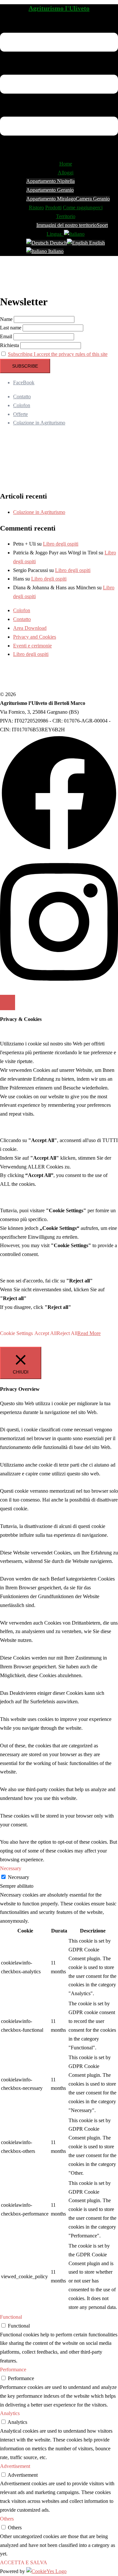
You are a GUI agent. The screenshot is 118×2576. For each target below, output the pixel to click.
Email (6, 336)
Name (6, 319)
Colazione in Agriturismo (39, 423)
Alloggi (66, 173)
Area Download (30, 628)
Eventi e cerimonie (32, 646)
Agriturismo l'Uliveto (59, 8)
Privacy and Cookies (35, 637)
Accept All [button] (46, 1333)
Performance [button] (13, 2369)
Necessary (19, 1877)
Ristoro (36, 207)
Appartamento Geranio (50, 190)
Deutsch (58, 243)
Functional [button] (11, 2317)
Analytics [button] (10, 2413)
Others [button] (7, 2519)
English (96, 243)
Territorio (66, 216)
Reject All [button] (67, 1333)
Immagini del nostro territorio (67, 225)
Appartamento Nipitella (50, 181)
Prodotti (53, 207)
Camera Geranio (93, 199)
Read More (89, 1333)
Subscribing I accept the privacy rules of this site (58, 354)
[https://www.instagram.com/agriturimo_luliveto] (59, 987)
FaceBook (24, 382)
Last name (11, 328)
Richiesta (10, 345)
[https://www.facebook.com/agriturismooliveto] (59, 850)
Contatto (22, 397)
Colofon (22, 405)
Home (66, 164)
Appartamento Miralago (51, 199)
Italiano (55, 251)
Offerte (20, 414)
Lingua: (55, 234)
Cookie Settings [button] (16, 1333)
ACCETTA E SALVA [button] (24, 2562)
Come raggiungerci (83, 207)
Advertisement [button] (15, 2466)
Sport (102, 225)
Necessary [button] (11, 1868)
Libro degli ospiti (61, 544)
